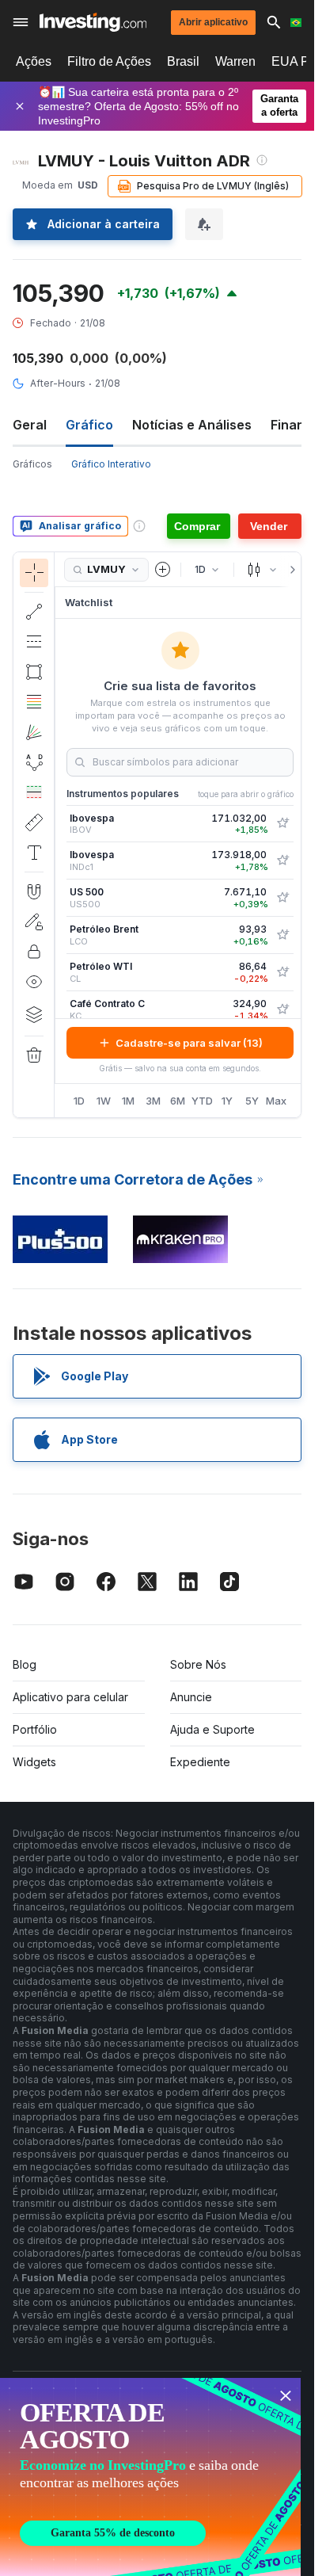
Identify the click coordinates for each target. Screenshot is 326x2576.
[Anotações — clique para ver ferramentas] (34, 853)
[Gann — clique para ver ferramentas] (34, 732)
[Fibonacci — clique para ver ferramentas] (34, 702)
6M (178, 1101)
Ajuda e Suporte (212, 1729)
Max (276, 1101)
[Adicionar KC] (282, 1009)
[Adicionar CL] (282, 972)
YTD (202, 1101)
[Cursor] (34, 573)
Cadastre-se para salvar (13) (189, 1043)
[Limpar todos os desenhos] (34, 1055)
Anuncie (191, 1697)
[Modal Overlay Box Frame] (150, 2477)
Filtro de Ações (109, 61)
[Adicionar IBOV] (282, 823)
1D (79, 1101)
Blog (25, 1664)
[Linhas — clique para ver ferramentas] (34, 612)
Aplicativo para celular (70, 1697)
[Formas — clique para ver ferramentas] (34, 672)
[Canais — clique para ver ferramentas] (34, 642)
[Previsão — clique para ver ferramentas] (34, 792)
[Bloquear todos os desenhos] (34, 952)
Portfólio (35, 1729)
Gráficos (32, 464)
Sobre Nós (198, 1664)
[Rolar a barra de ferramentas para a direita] (290, 570)
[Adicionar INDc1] (282, 861)
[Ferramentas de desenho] (59, 835)
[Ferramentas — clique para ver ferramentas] (34, 822)
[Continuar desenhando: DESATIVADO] (34, 922)
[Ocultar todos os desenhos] (34, 982)
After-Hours (58, 383)
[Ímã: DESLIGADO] (34, 891)
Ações (34, 61)
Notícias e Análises (192, 425)
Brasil (183, 61)
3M (153, 1101)
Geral (30, 425)
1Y (227, 1101)
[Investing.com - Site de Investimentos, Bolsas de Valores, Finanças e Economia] (93, 22)
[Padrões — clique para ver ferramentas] (34, 762)
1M (128, 1101)
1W (104, 1101)
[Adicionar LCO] (282, 935)
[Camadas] (34, 1014)
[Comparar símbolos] (163, 570)
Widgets (34, 1762)
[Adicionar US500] (282, 898)
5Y (252, 1101)
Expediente (200, 1762)
